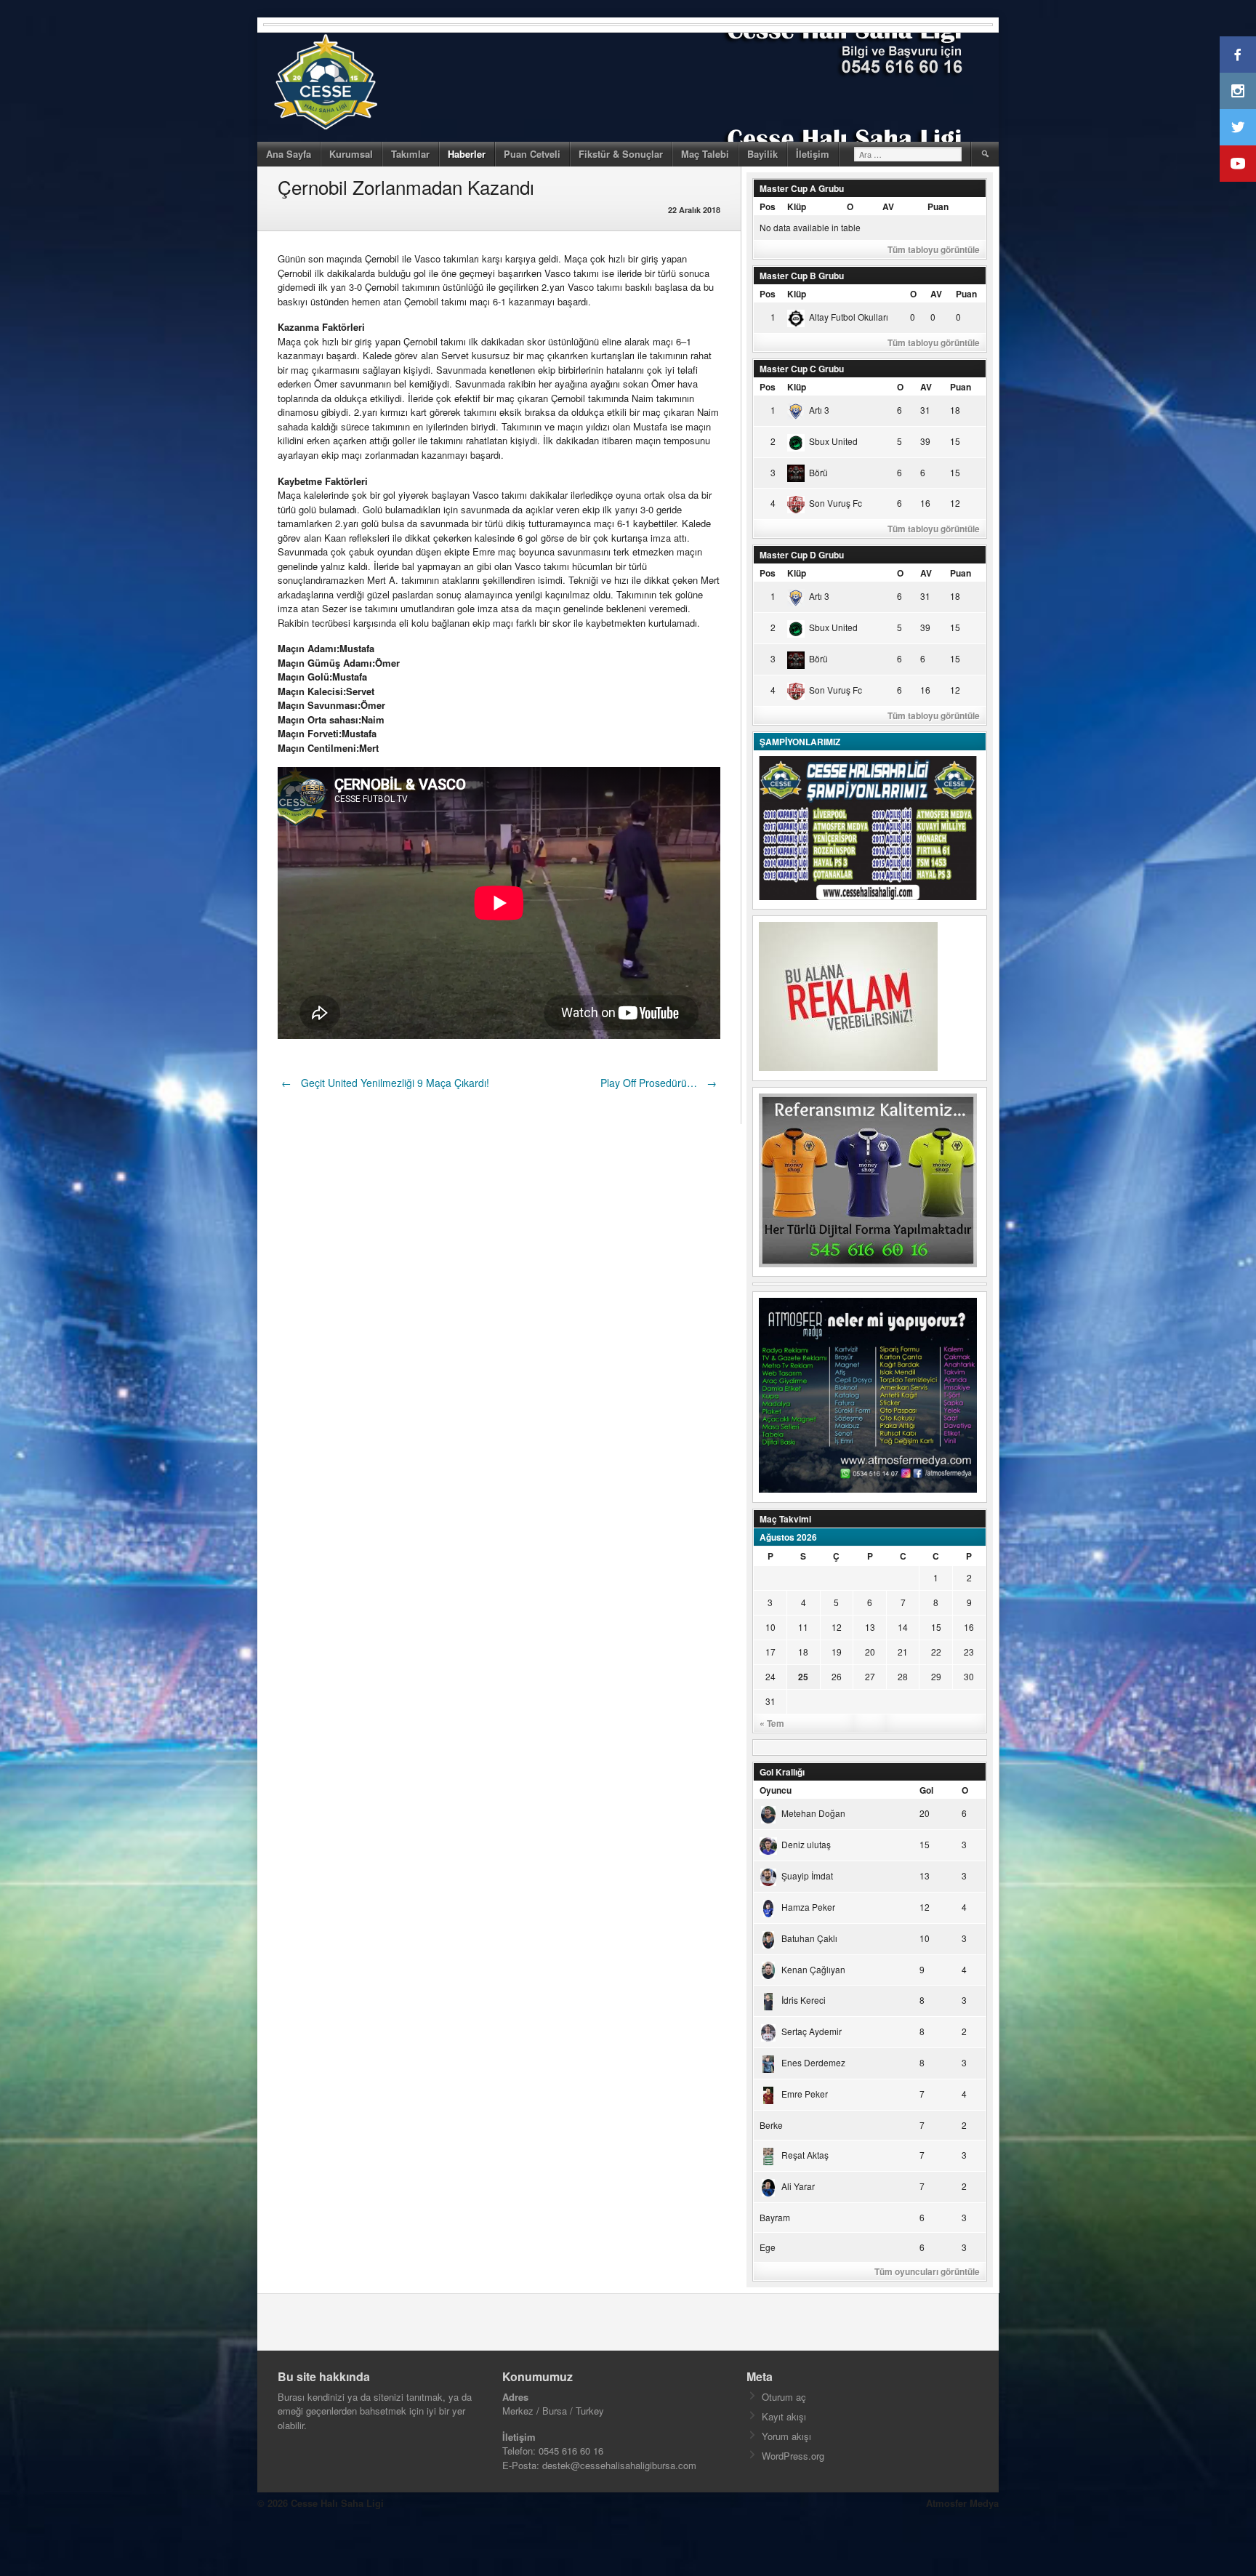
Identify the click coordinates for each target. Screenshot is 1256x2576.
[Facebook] (1238, 55)
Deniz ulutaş (806, 1844)
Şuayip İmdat (807, 1875)
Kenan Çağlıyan (813, 1969)
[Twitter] (1238, 127)
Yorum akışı (786, 2436)
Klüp (797, 206)
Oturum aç (784, 2397)
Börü (818, 472)
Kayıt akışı (784, 2416)
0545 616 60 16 (571, 2451)
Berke (771, 2125)
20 (870, 1652)
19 (837, 1652)
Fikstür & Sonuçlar (621, 154)
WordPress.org (793, 2456)
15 (936, 1627)
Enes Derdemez (813, 2062)
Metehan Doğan (813, 1813)
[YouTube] (1238, 164)
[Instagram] (1238, 91)
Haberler (467, 154)
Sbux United (833, 441)
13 (870, 1627)
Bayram (775, 2217)
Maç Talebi (705, 154)
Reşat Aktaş (805, 2155)
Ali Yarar (798, 2186)
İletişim (813, 154)
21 (903, 1652)
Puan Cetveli (532, 154)
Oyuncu (776, 1790)
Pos (768, 206)
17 (770, 1652)
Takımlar (410, 154)
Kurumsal (351, 154)
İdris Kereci (804, 2000)
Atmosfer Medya (962, 2503)
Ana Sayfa (289, 154)
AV (888, 206)
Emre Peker (805, 2094)
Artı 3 (819, 410)
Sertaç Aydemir (812, 2031)
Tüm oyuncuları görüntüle (927, 2271)
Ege (768, 2247)
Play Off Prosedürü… (659, 1083)
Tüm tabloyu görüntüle (934, 249)
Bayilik (762, 154)
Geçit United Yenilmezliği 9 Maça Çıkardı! (385, 1083)
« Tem (772, 1723)
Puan (938, 206)
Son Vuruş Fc (836, 503)
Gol (926, 1790)
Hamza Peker (808, 1907)
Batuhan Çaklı (809, 1938)
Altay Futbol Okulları (849, 317)
